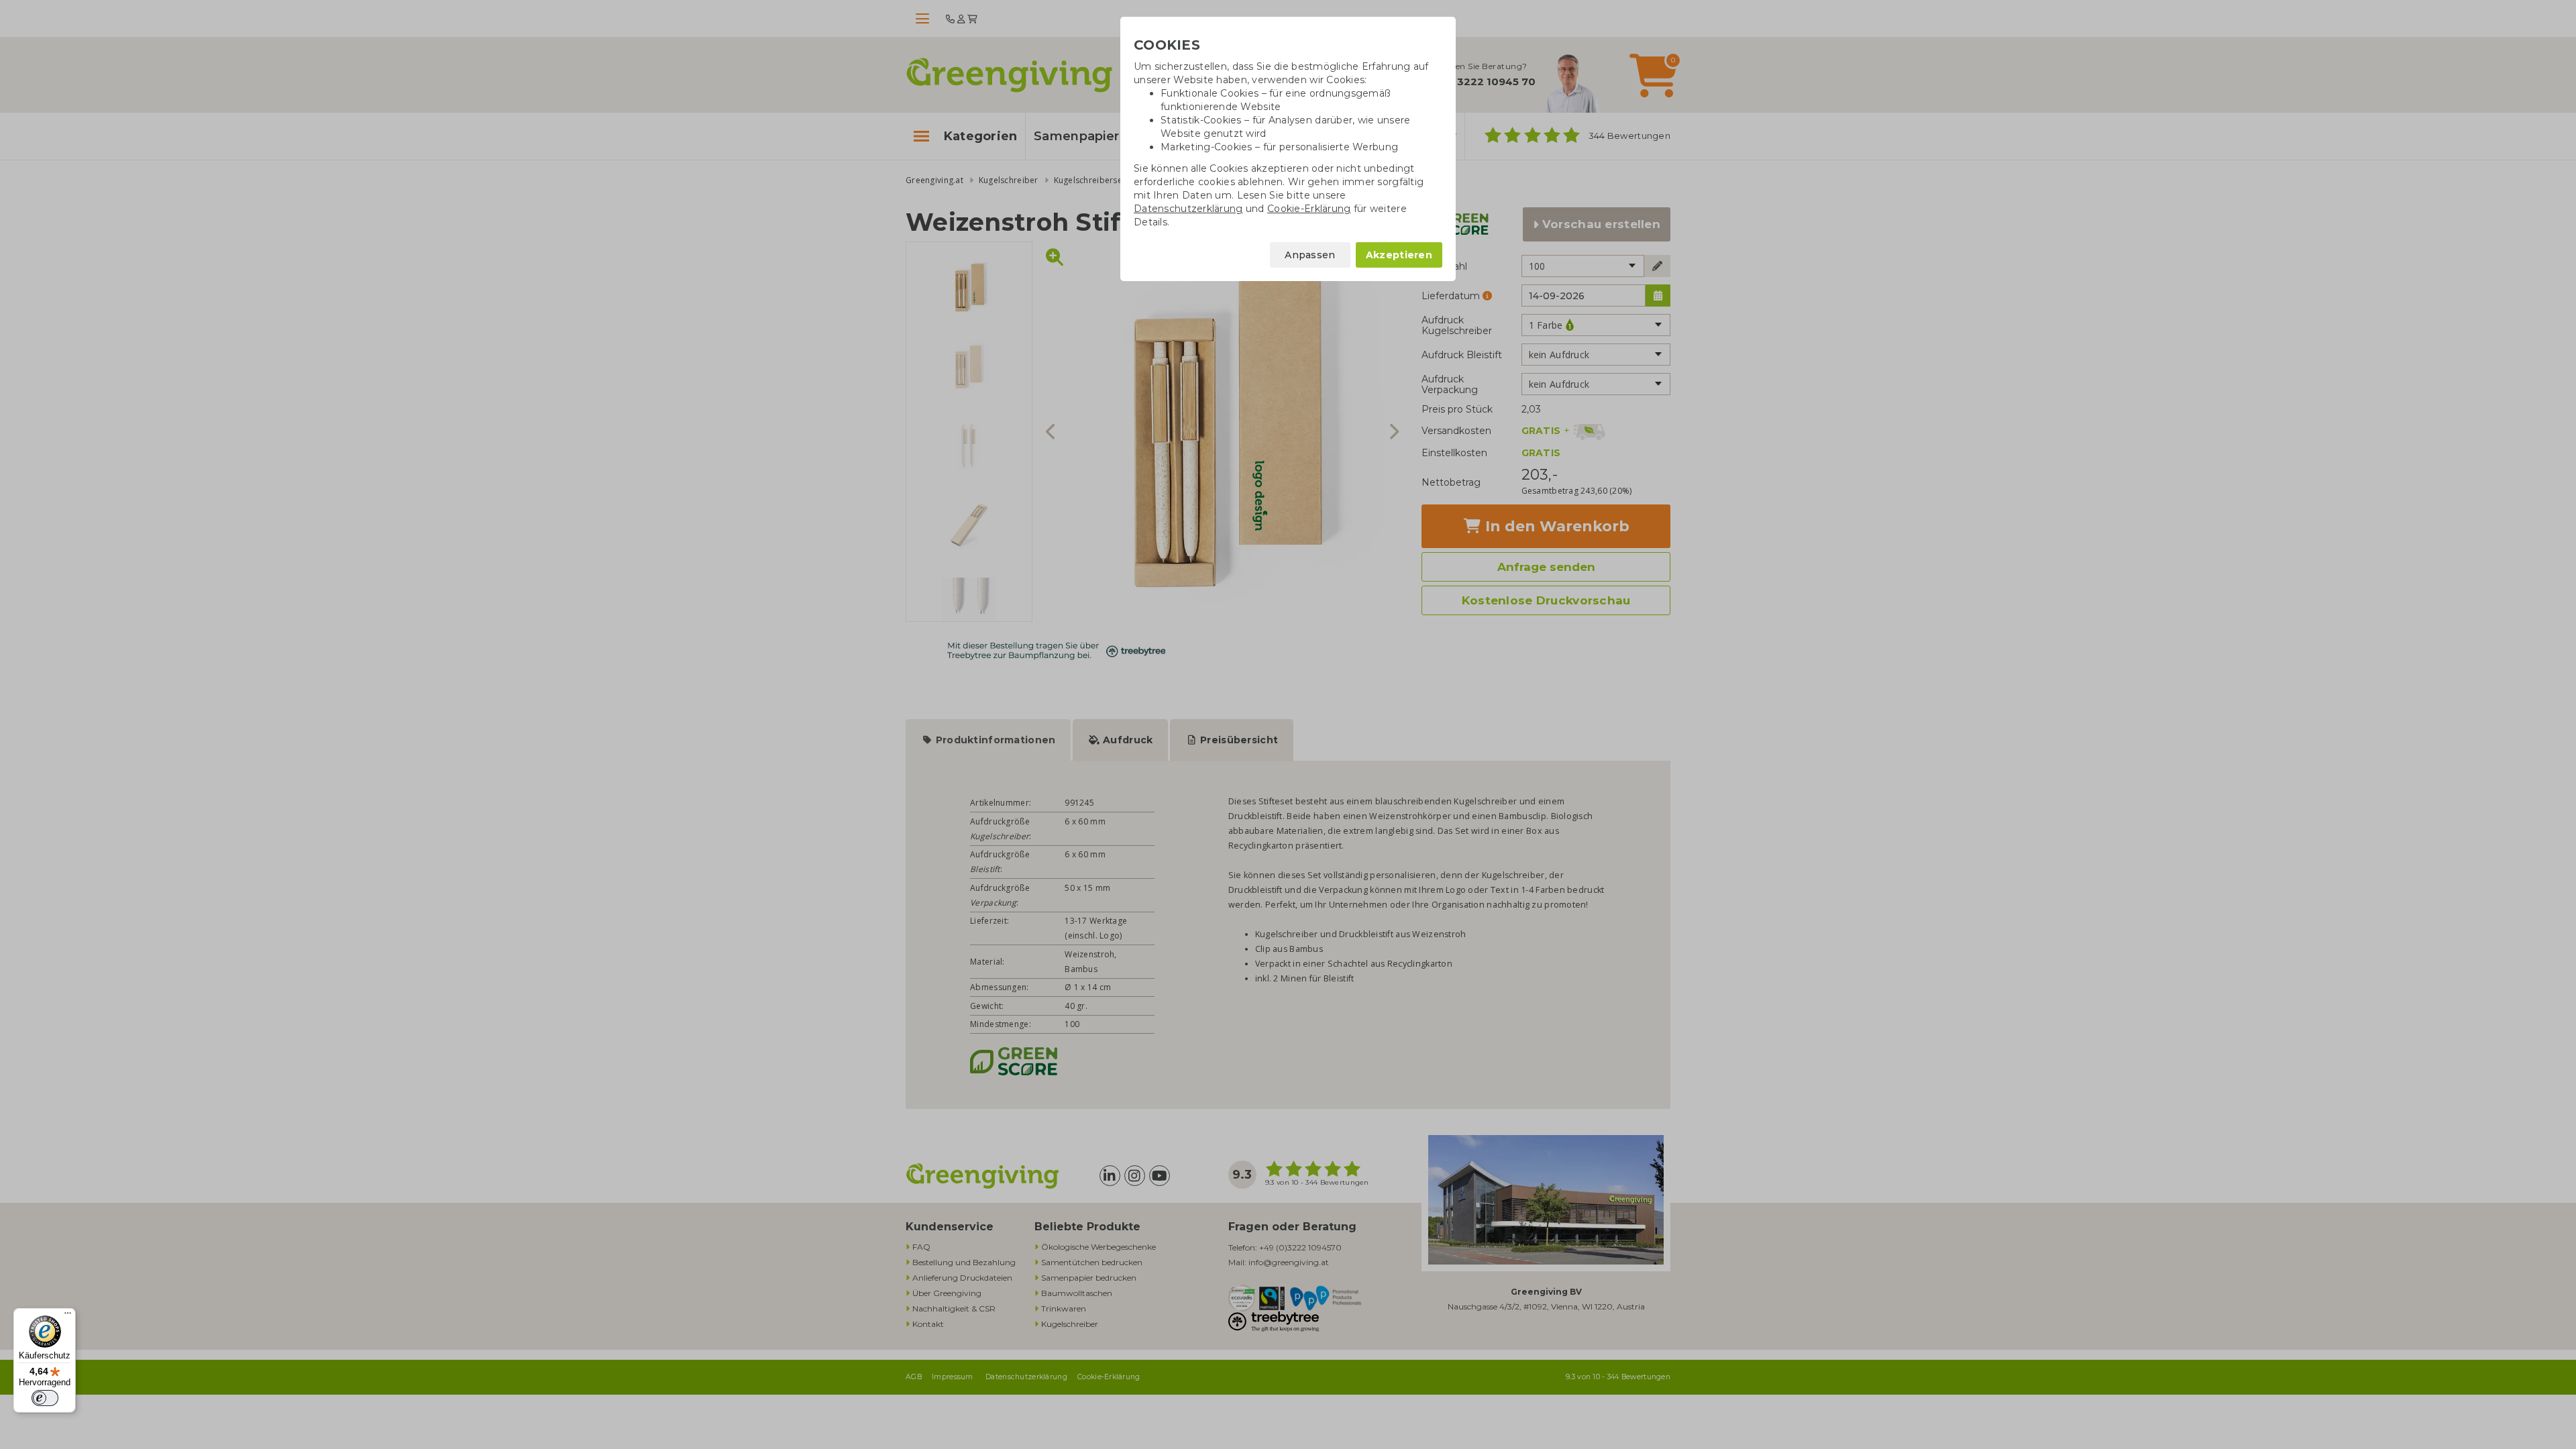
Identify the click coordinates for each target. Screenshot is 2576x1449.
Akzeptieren (1399, 255)
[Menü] (68, 1316)
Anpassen (1310, 255)
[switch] (45, 1398)
